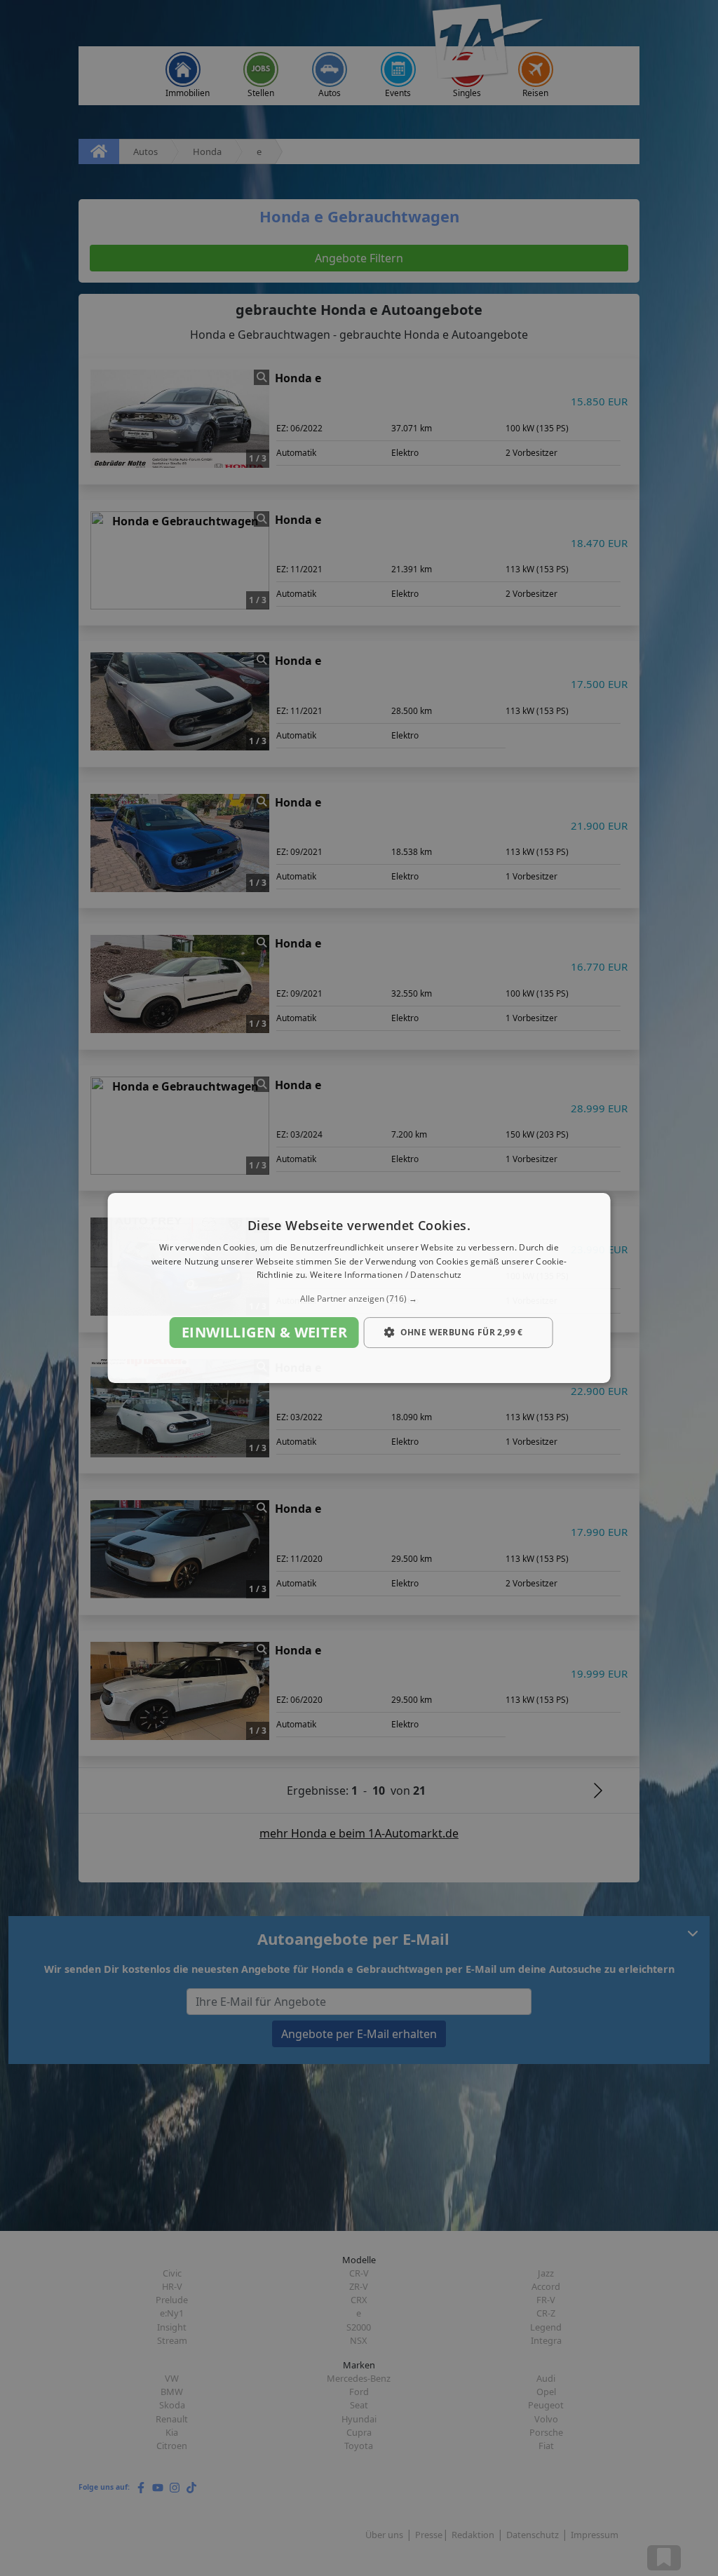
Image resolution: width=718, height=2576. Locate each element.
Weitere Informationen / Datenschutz (386, 1275)
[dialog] (359, 1288)
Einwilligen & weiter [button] (264, 1332)
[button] (359, 1299)
